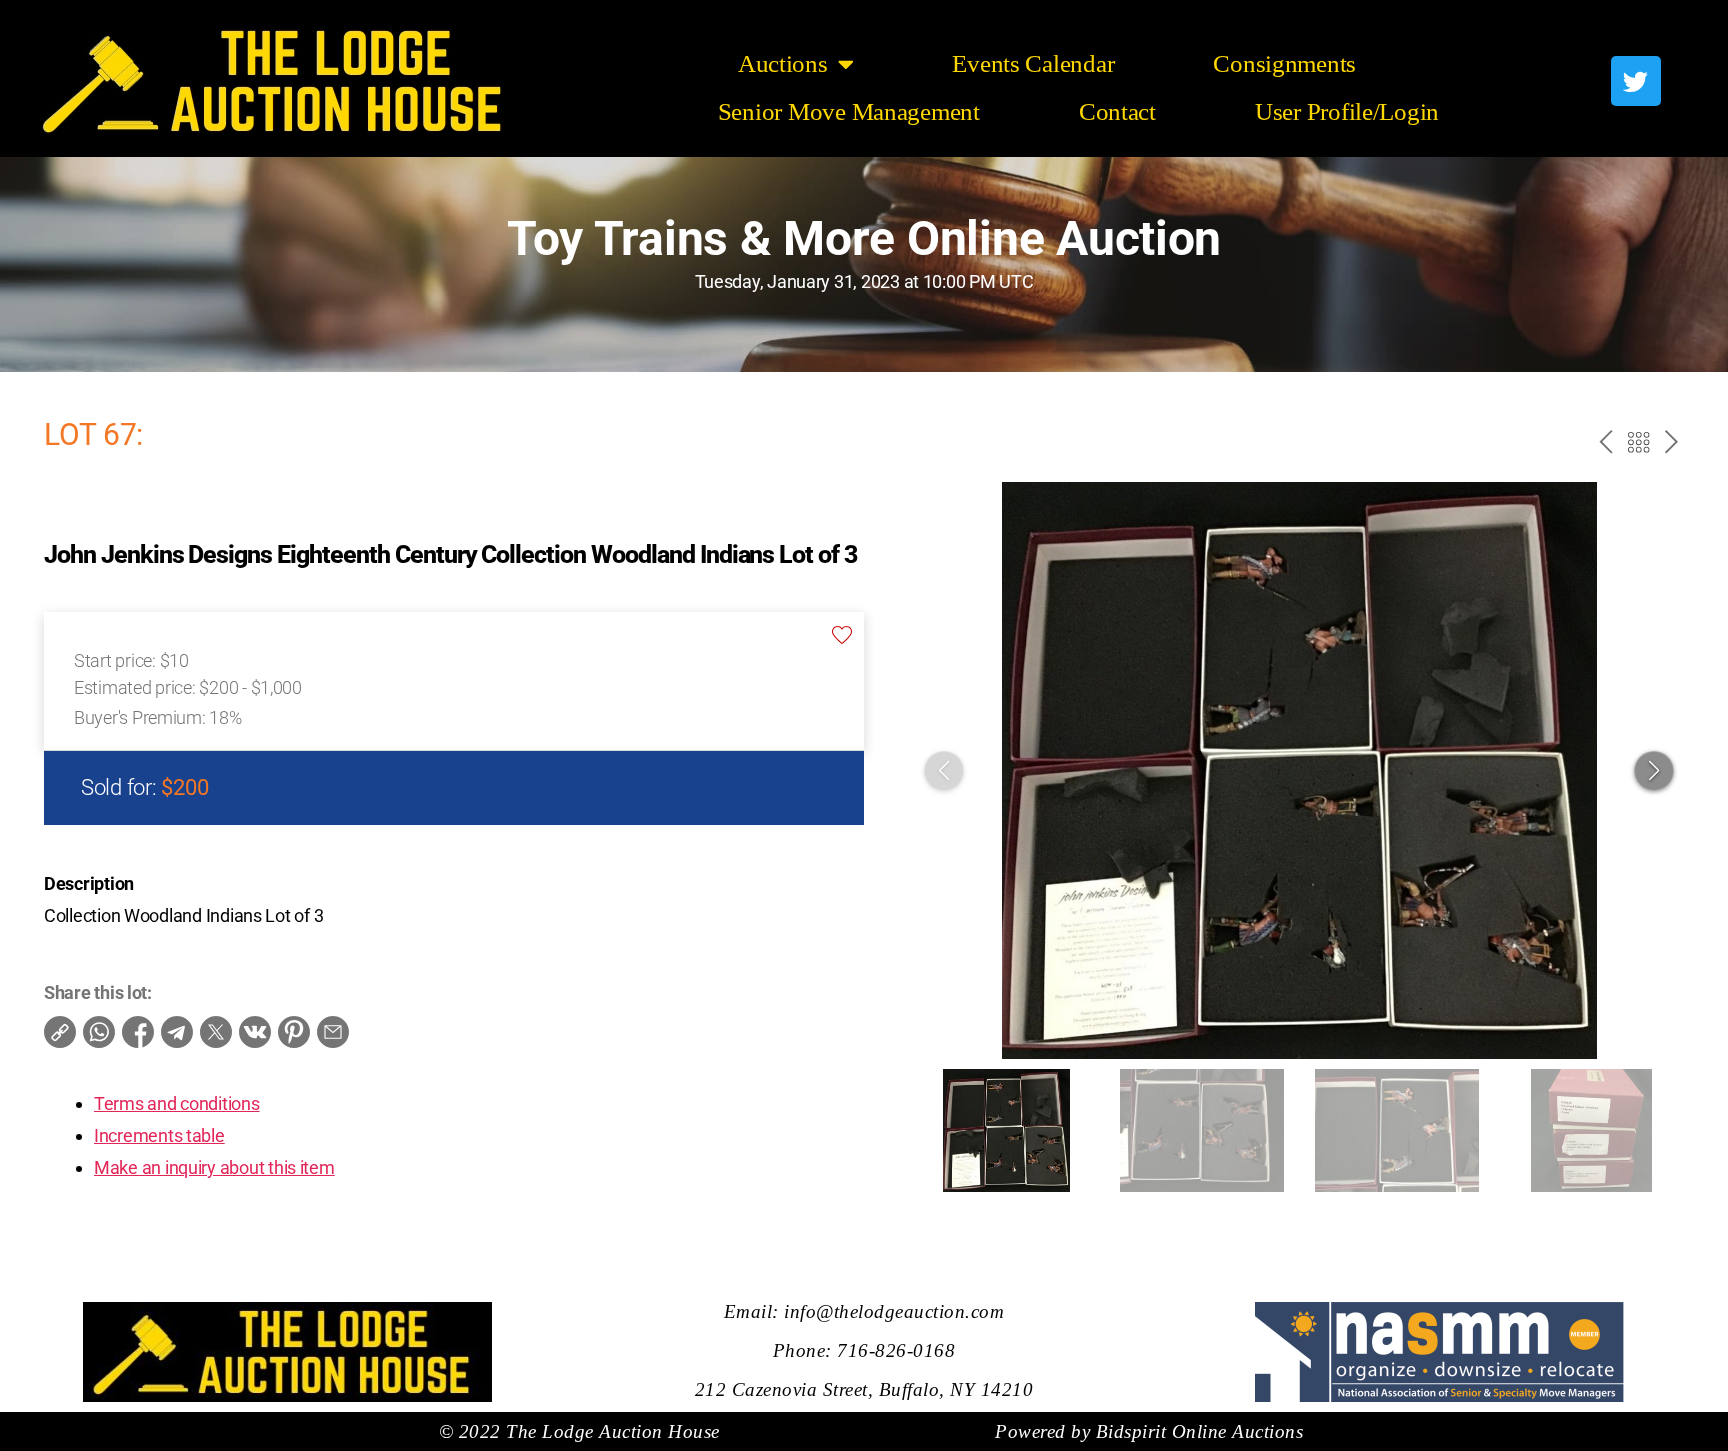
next (1669, 445)
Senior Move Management (849, 111)
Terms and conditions (177, 1103)
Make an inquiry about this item (214, 1167)
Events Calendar (1033, 63)
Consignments (1284, 63)
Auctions (783, 63)
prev (1602, 445)
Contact (1117, 111)
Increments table (159, 1135)
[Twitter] (1636, 81)
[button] (1654, 771)
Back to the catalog (1636, 445)
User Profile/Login (1347, 111)
